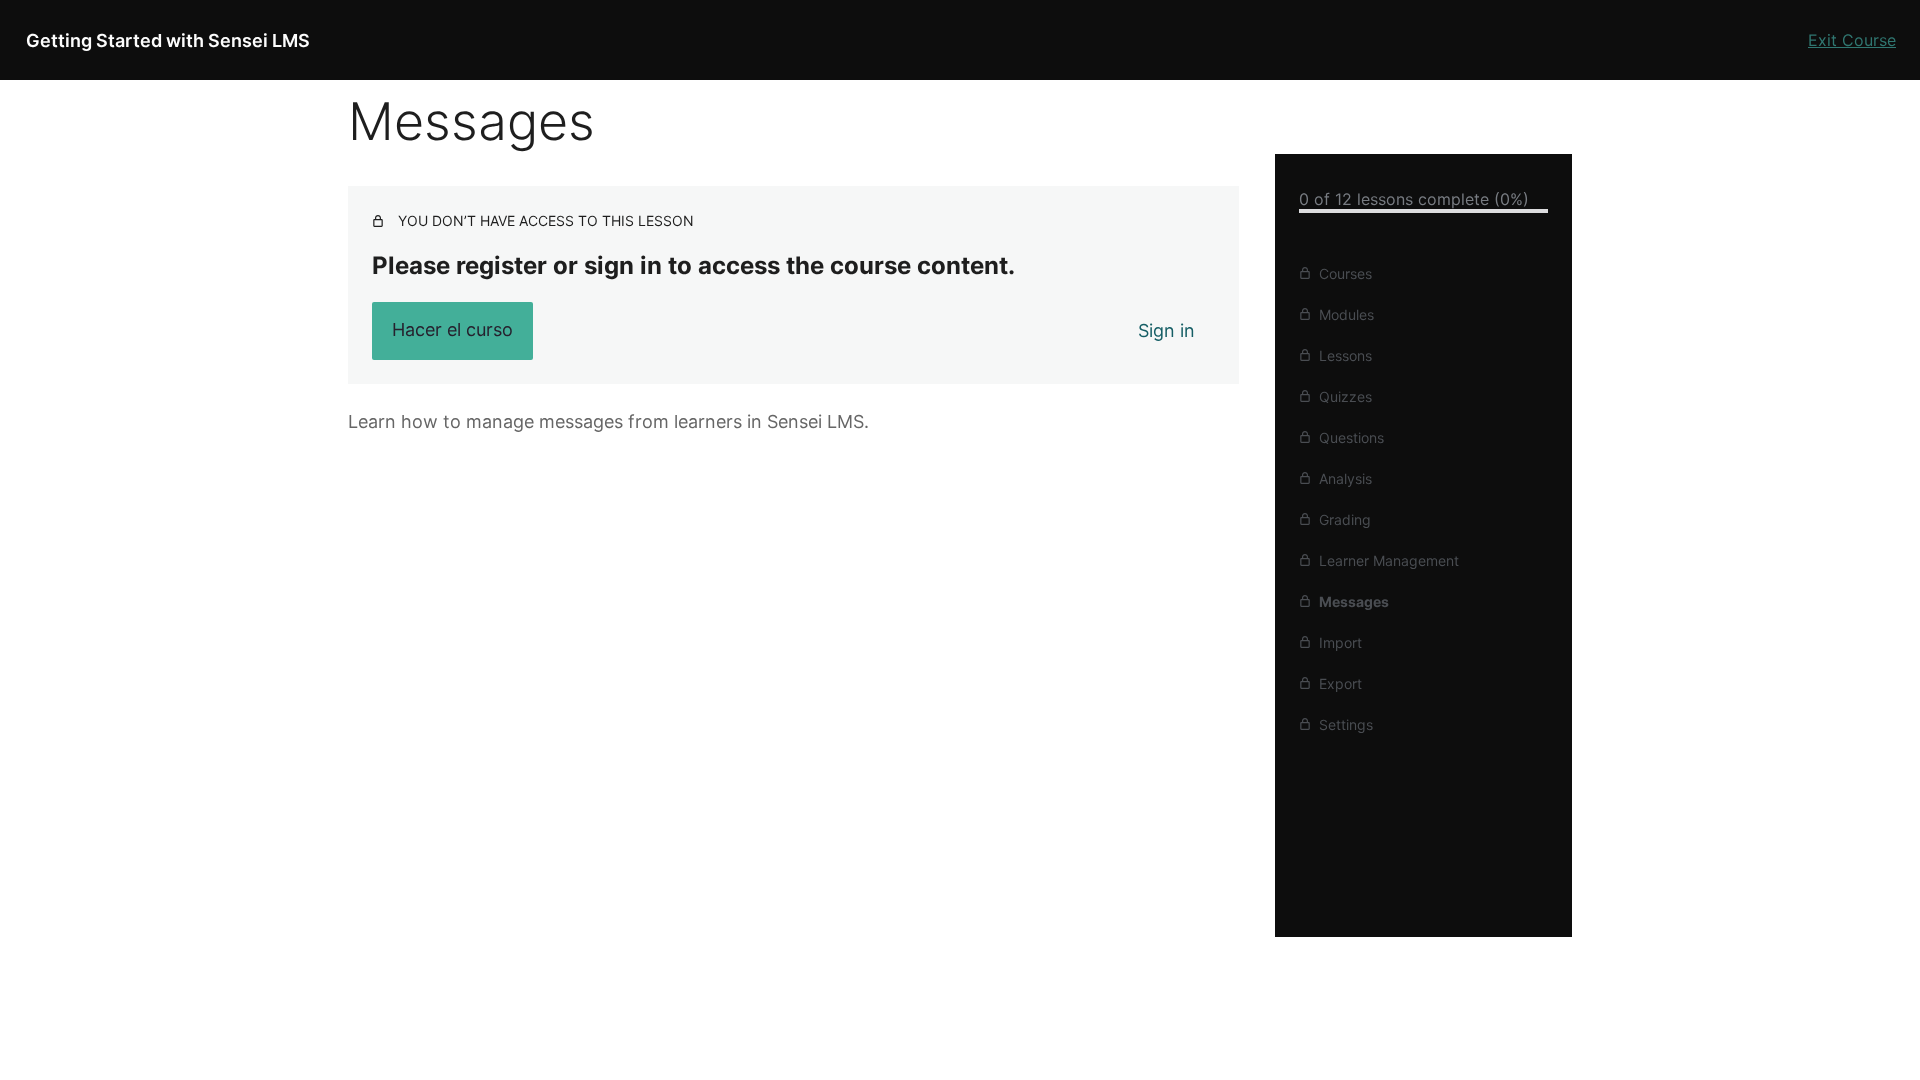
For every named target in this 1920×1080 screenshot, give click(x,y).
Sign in (1166, 330)
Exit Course (1852, 40)
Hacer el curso (452, 329)
